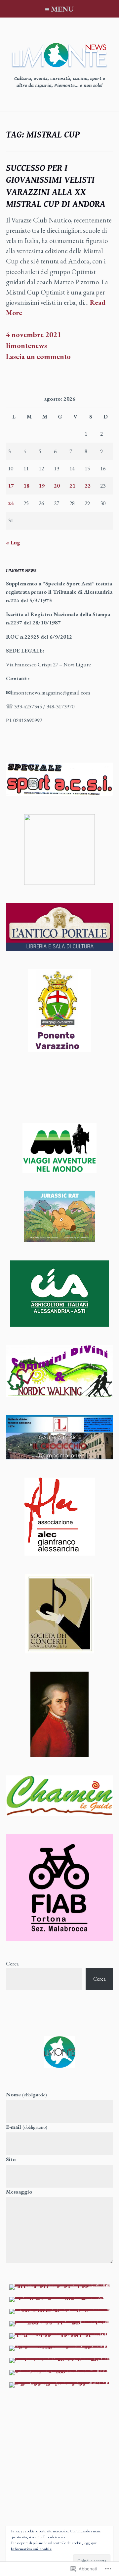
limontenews (26, 346)
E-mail (27, 2127)
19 (42, 486)
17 (11, 486)
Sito (11, 2159)
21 (72, 486)
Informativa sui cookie (31, 2549)
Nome (26, 2094)
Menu (62, 9)
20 (57, 486)
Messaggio (19, 2192)
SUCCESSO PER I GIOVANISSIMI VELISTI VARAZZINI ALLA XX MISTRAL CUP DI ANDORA (56, 186)
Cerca (12, 1963)
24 (11, 503)
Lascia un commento (38, 357)
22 (88, 486)
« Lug (13, 542)
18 (26, 486)
